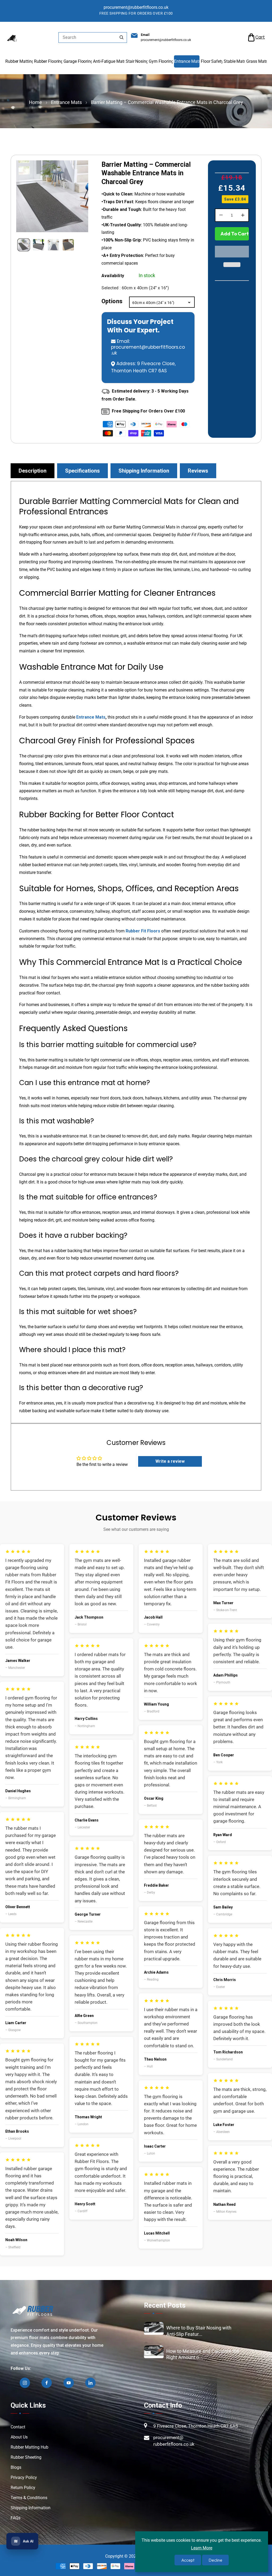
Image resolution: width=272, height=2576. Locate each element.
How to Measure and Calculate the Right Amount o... (203, 2354)
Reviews (198, 471)
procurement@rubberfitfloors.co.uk (148, 350)
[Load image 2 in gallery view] (39, 245)
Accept (188, 2560)
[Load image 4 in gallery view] (68, 245)
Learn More (202, 2548)
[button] (256, 37)
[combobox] (93, 37)
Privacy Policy (24, 2477)
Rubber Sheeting (26, 2457)
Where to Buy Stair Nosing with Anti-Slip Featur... (199, 2331)
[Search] (121, 37)
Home (35, 102)
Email (145, 35)
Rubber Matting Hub (29, 2447)
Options (112, 301)
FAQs (16, 2518)
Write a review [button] (170, 1461)
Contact (18, 2427)
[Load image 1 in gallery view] (24, 245)
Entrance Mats (66, 102)
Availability (113, 276)
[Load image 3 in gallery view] (53, 245)
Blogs (16, 2467)
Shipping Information (31, 2508)
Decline (215, 2560)
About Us (19, 2437)
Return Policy (23, 2488)
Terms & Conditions (29, 2498)
